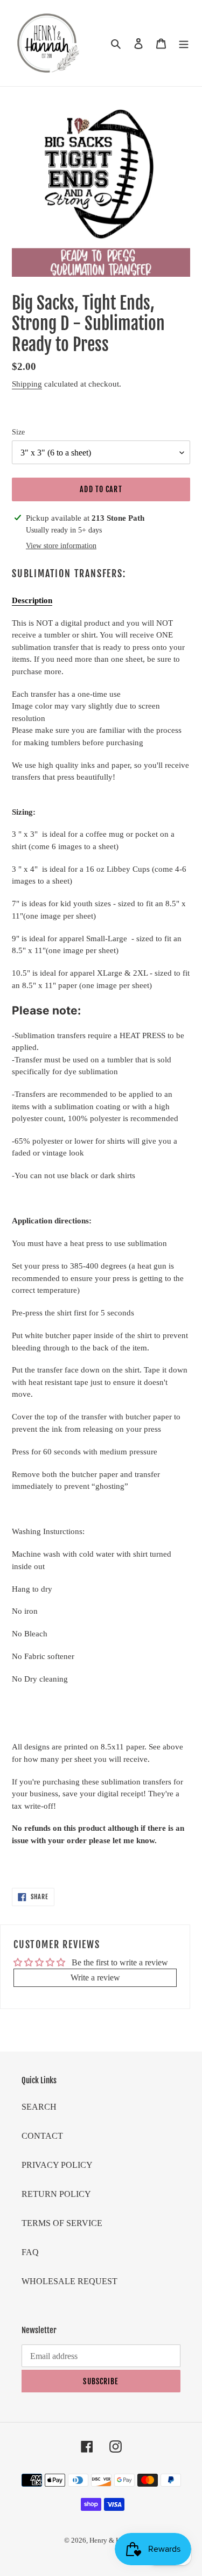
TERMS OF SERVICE (62, 2223)
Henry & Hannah (114, 2540)
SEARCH (39, 2107)
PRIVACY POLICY (57, 2165)
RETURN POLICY (56, 2194)
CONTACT (42, 2136)
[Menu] (184, 43)
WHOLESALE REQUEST (69, 2281)
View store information (61, 546)
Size (18, 432)
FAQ (30, 2252)
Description (32, 600)
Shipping (27, 384)
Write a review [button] (95, 1977)
